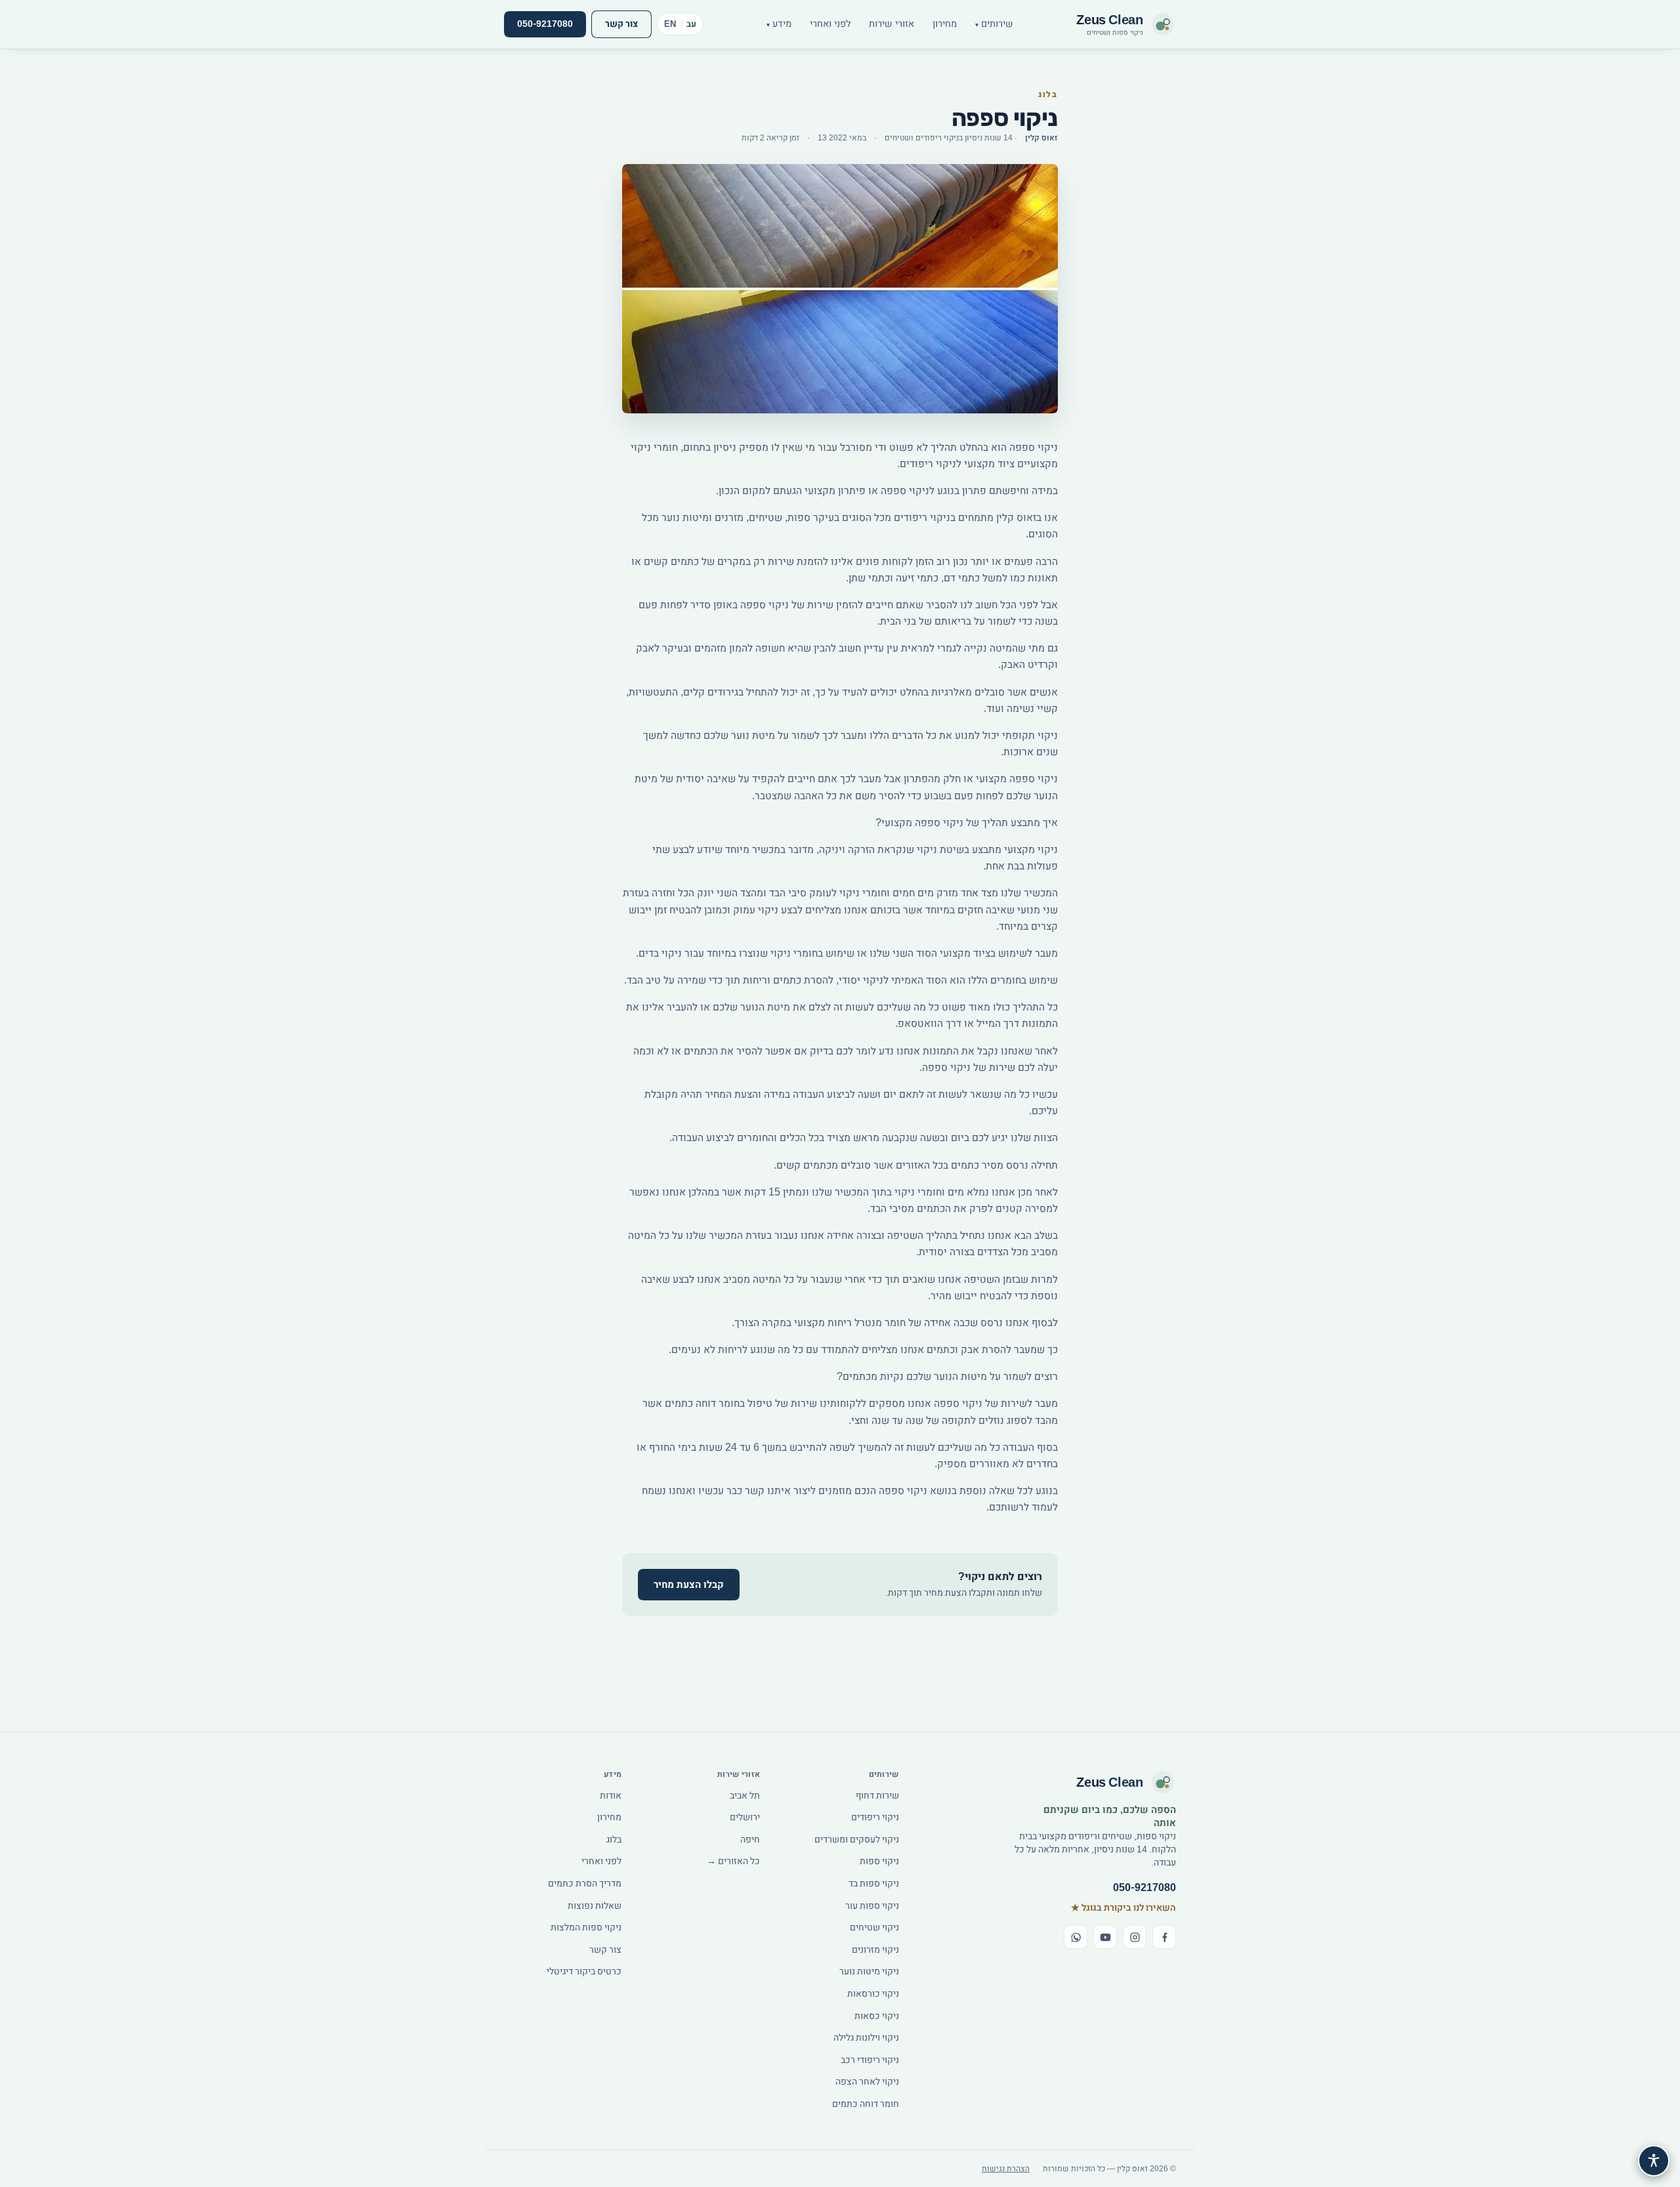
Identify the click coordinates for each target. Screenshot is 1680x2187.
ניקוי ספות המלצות (586, 1927)
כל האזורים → (733, 1861)
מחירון (945, 24)
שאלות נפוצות (595, 1906)
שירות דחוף (877, 1796)
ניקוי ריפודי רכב (870, 2060)
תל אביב (745, 1796)
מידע (779, 24)
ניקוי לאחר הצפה (867, 2082)
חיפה (750, 1840)
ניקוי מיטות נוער (869, 1971)
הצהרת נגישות (1006, 2169)
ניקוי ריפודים (875, 1817)
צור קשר (621, 24)
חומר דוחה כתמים (866, 2104)
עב (692, 24)
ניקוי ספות (879, 1861)
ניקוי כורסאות (873, 1994)
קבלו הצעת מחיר (689, 1585)
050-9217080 (545, 24)
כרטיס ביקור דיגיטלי (584, 1971)
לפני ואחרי (830, 24)
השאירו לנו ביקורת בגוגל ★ (1123, 1908)
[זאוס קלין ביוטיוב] (1105, 1937)
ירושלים (745, 1817)
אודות (611, 1796)
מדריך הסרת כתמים (585, 1884)
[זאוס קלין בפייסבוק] (1164, 1937)
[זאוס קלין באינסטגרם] (1135, 1937)
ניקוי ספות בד (874, 1884)
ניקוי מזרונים (875, 1950)
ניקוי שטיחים (874, 1927)
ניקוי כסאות (877, 2016)
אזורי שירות (892, 24)
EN (670, 24)
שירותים (994, 24)
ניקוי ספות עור (872, 1906)
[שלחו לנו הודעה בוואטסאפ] (1076, 1937)
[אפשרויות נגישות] (1654, 2161)
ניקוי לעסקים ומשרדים (857, 1840)
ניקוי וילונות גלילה (866, 2038)
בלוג (614, 1840)
